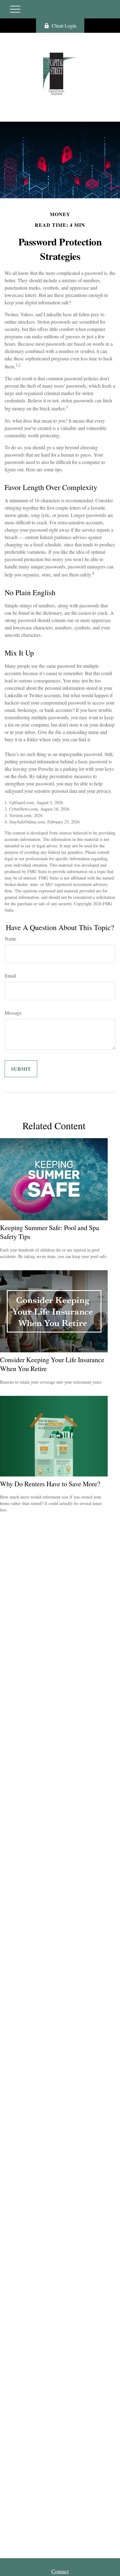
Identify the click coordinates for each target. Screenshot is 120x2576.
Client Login (64, 26)
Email (10, 976)
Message (13, 1013)
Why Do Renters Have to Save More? (50, 1484)
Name (10, 938)
